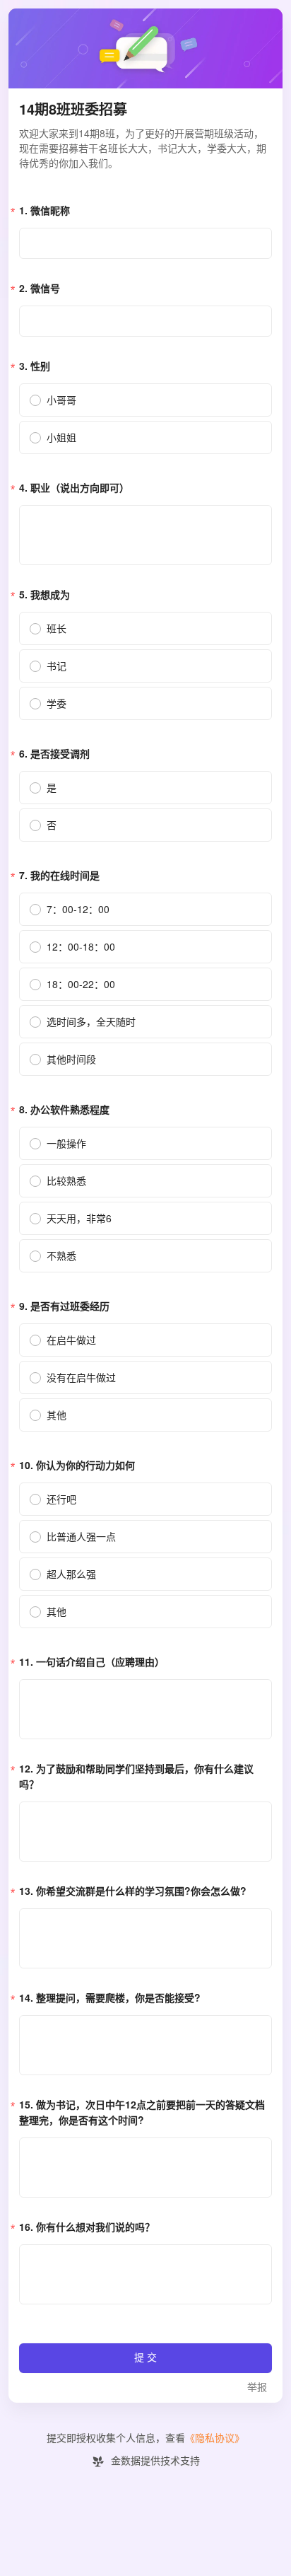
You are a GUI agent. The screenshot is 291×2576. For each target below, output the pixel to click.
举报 (257, 2388)
